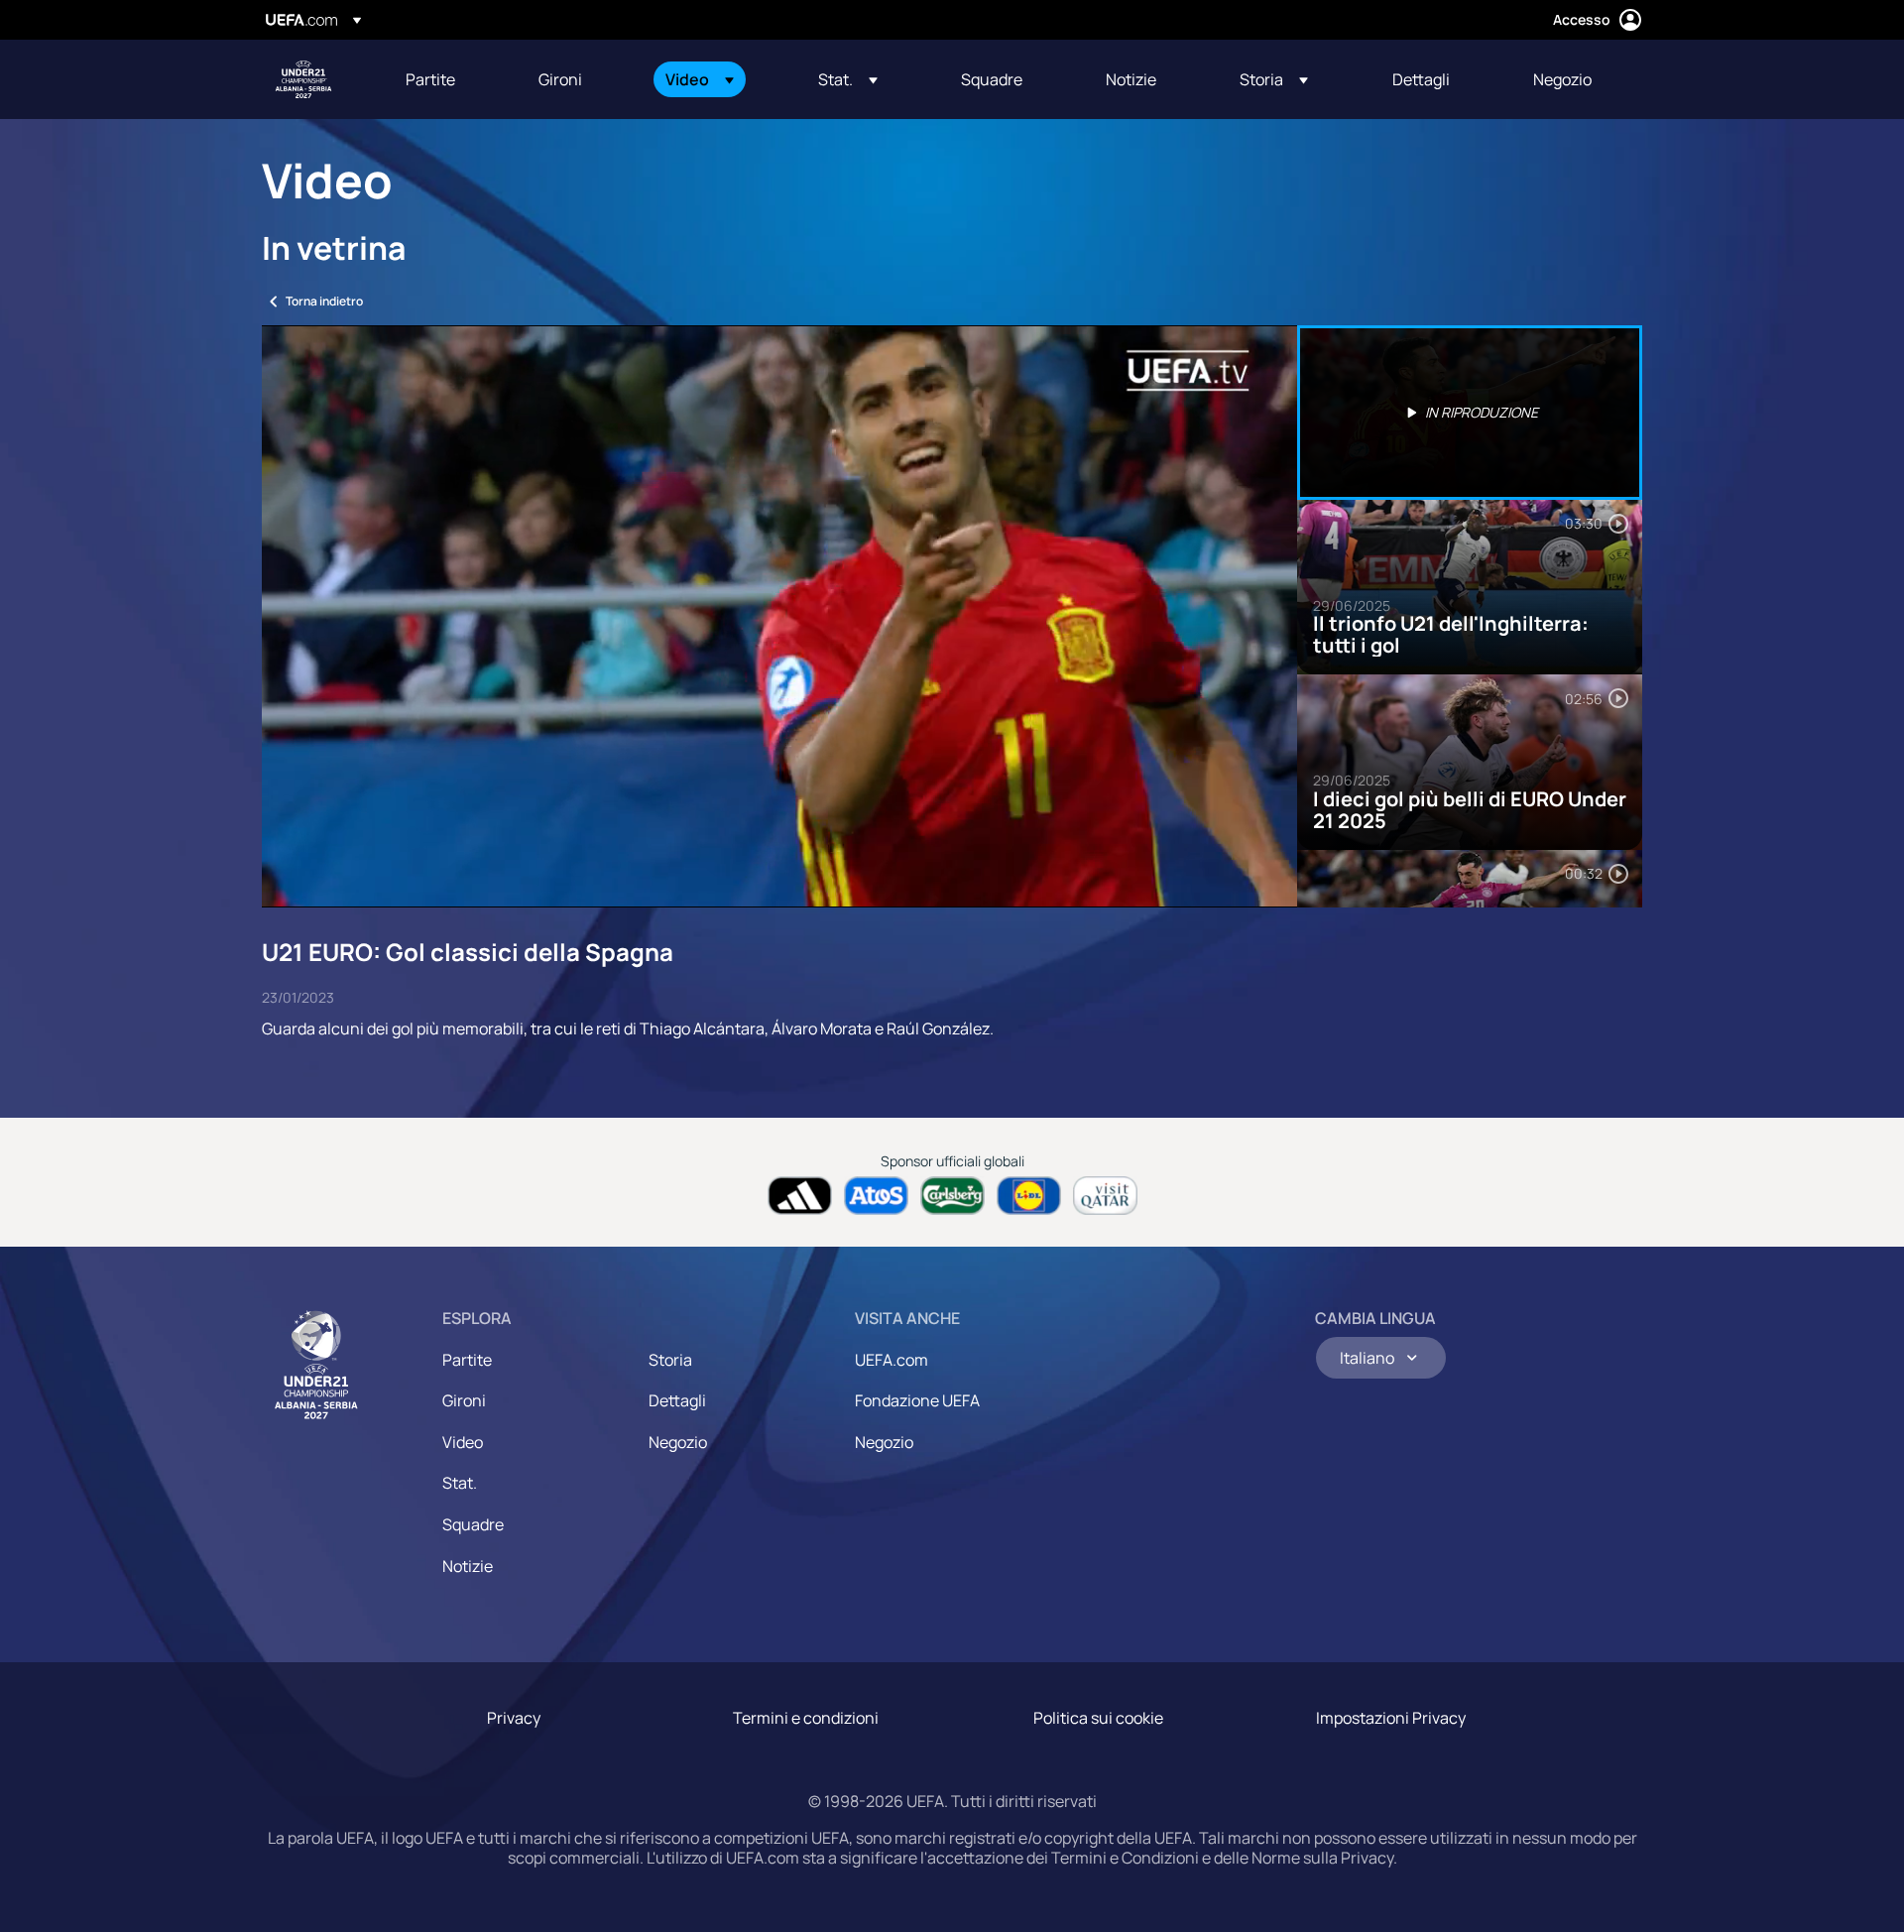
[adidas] (800, 1196)
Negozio (678, 1442)
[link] (430, 79)
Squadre (473, 1524)
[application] (779, 616)
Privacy (514, 1718)
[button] (700, 79)
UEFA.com (892, 1360)
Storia (670, 1360)
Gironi (464, 1400)
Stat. (460, 1483)
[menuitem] (447, 79)
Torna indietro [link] (324, 301)
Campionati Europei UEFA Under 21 (303, 79)
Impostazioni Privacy (1391, 1718)
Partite (467, 1360)
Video (463, 1442)
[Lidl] (1029, 1196)
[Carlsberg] (952, 1196)
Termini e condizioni (806, 1718)
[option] (1470, 413)
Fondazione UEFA (917, 1400)
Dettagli (677, 1400)
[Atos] (876, 1196)
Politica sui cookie (1098, 1718)
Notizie (468, 1566)
